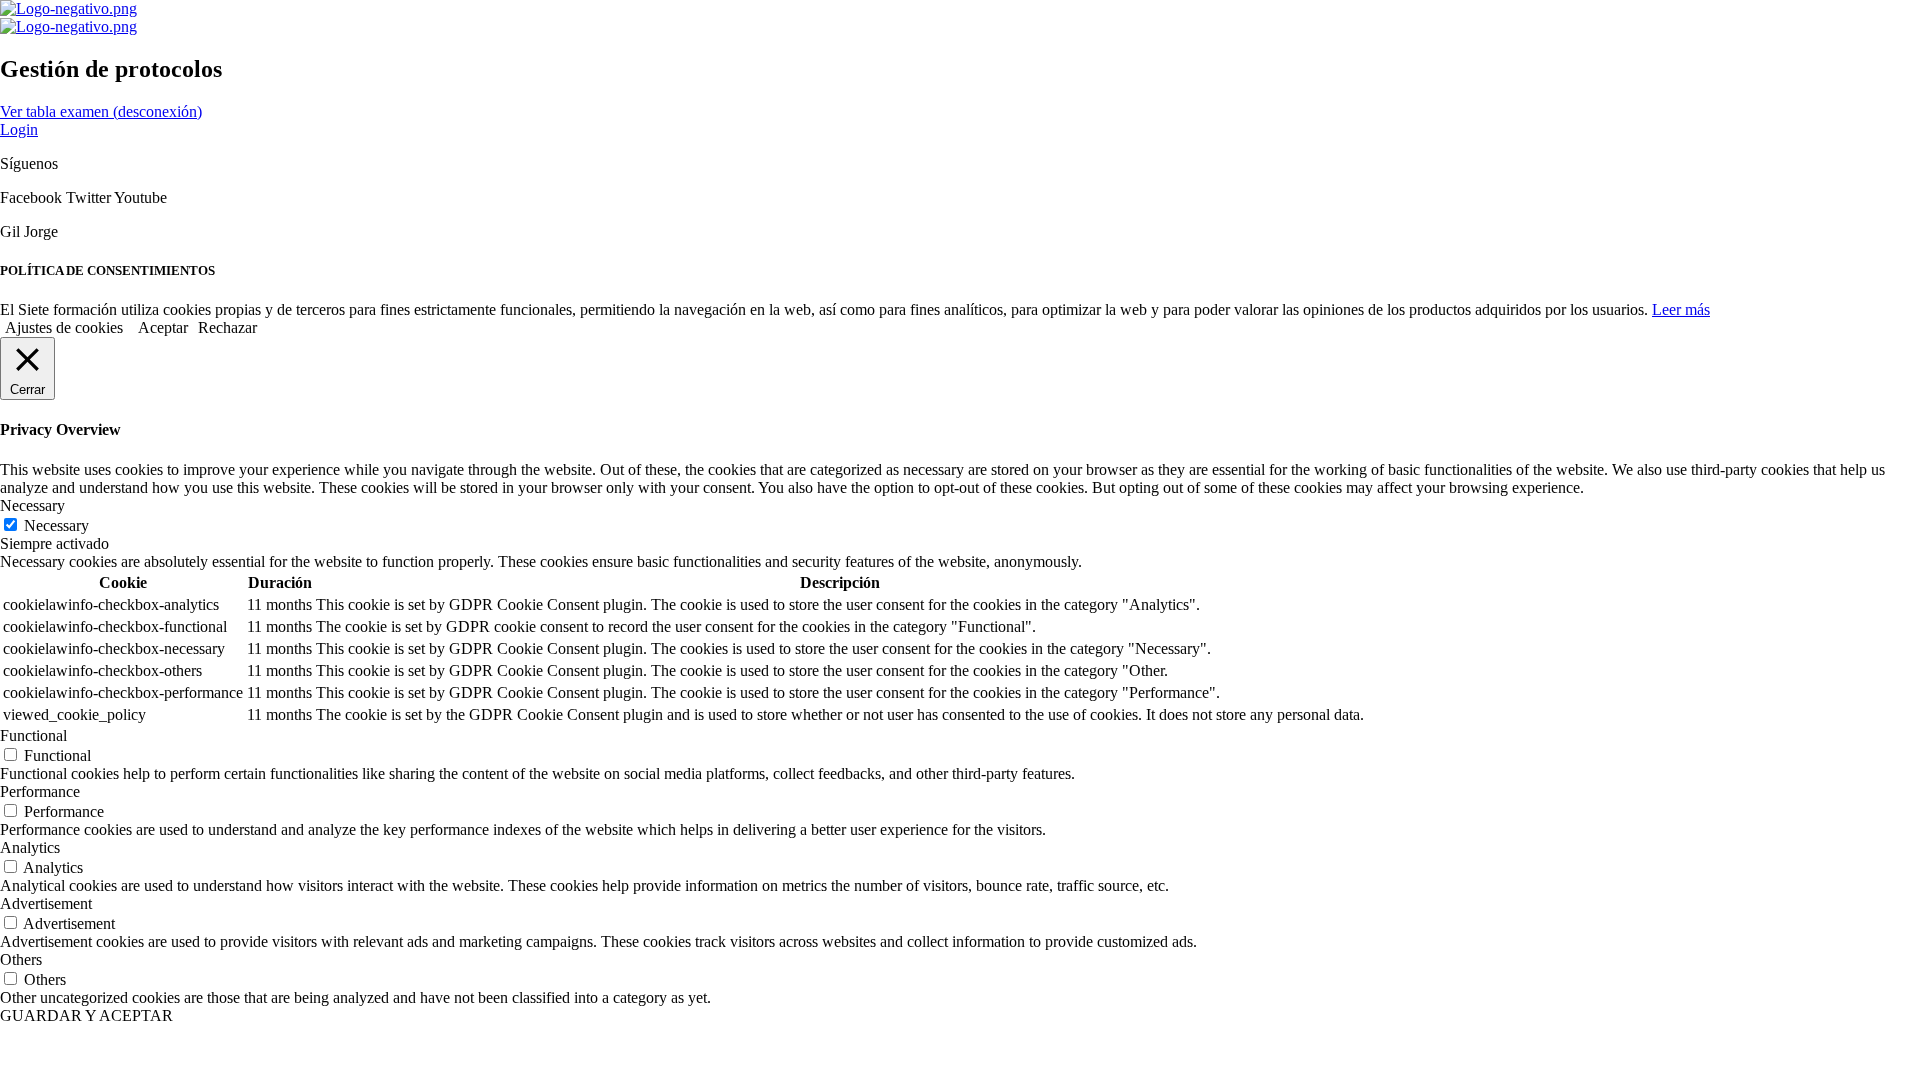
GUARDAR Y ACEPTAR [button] (86, 1015)
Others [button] (21, 959)
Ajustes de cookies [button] (64, 327)
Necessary (56, 525)
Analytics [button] (30, 847)
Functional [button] (33, 735)
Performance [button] (40, 791)
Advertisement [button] (46, 903)
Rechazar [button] (227, 327)
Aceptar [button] (163, 327)
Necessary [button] (32, 505)
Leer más (1681, 309)
